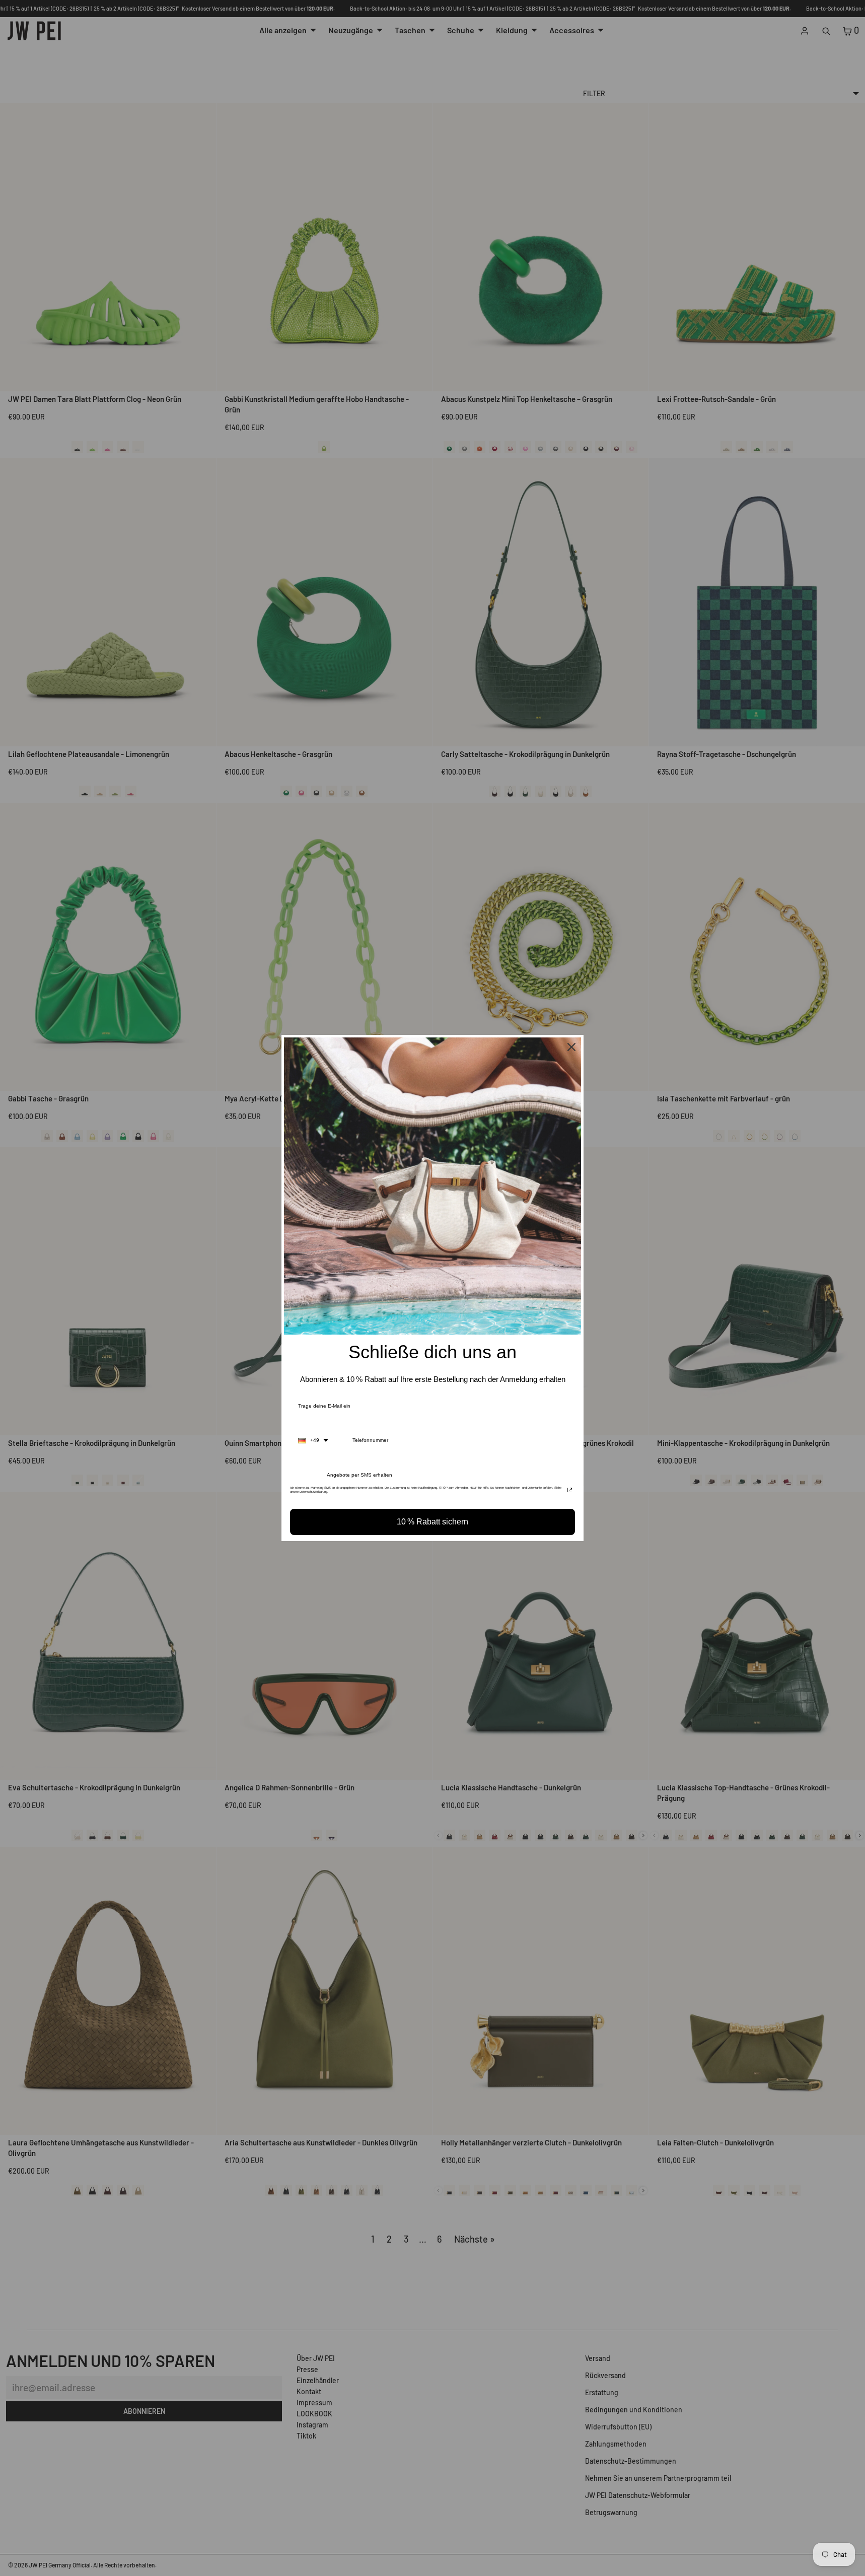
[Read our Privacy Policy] (570, 1491)
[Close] (571, 1047)
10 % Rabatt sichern (432, 1522)
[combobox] (313, 1440)
